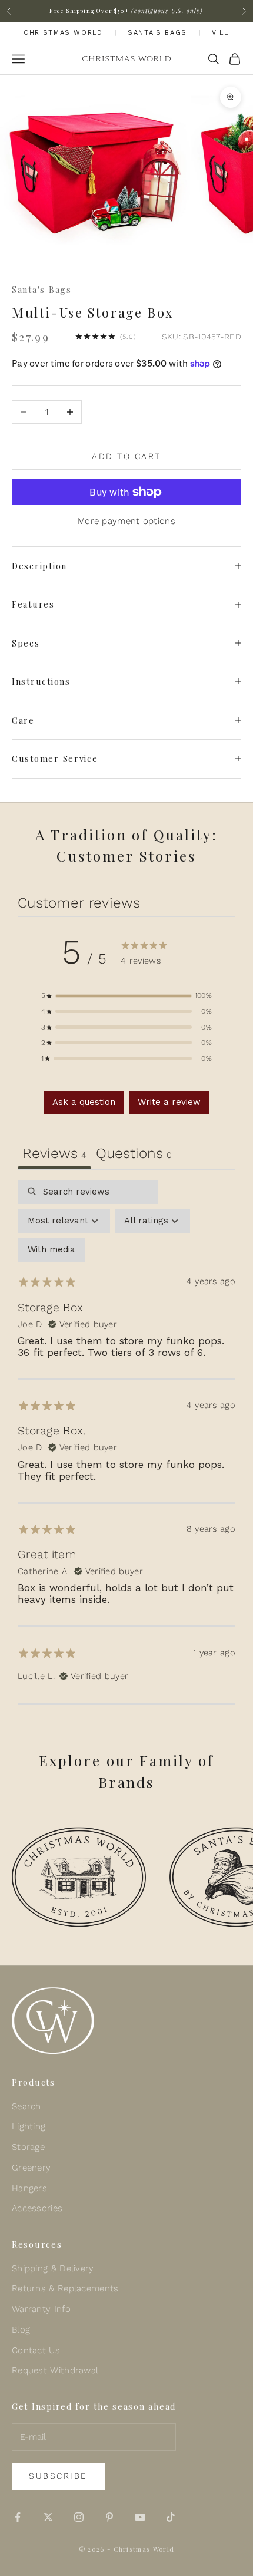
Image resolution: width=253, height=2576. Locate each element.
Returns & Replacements (65, 2288)
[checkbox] (51, 1250)
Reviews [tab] (54, 1153)
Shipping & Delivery (53, 2268)
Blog (21, 2330)
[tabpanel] (126, 1442)
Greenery (31, 2168)
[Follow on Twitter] (48, 2517)
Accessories (37, 2208)
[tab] (134, 1155)
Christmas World (63, 33)
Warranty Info (41, 2309)
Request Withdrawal (55, 2370)
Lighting (29, 2126)
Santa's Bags (157, 33)
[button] (126, 996)
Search (26, 2106)
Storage (28, 2147)
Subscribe (58, 2476)
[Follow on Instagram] (79, 2517)
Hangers (29, 2188)
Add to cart (126, 456)
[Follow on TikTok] (171, 2517)
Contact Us (36, 2350)
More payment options (126, 521)
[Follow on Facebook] (18, 2517)
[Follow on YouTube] (140, 2517)
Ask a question (84, 1102)
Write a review (169, 1102)
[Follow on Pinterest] (109, 2517)
